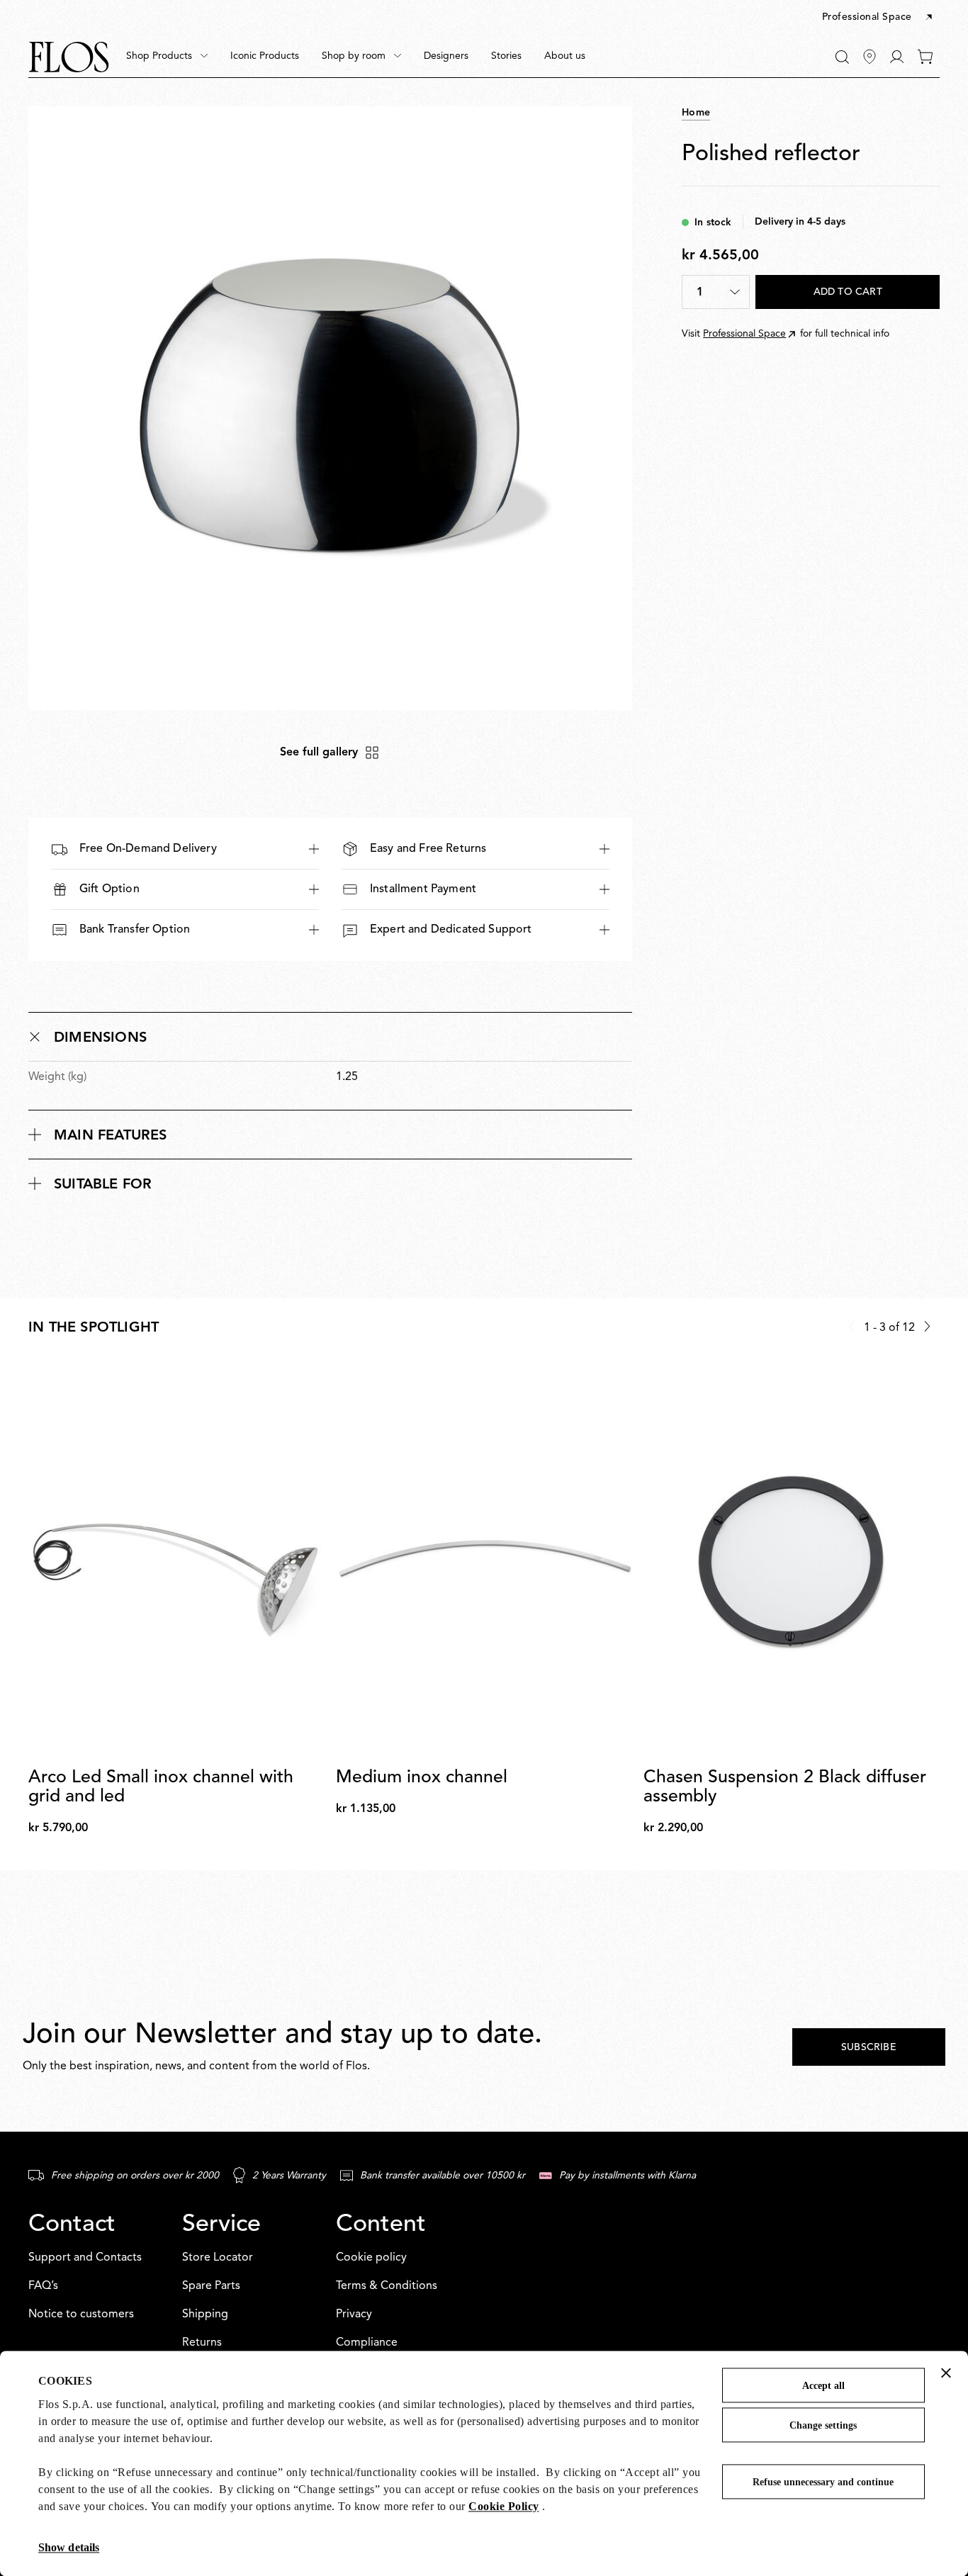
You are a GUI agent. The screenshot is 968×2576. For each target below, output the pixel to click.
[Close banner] (946, 2373)
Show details (69, 2547)
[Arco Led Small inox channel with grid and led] (176, 1560)
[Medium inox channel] (484, 1560)
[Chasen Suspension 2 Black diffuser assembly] (792, 1560)
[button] (878, 18)
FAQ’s (43, 2286)
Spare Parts (211, 2286)
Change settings (823, 2425)
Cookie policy (371, 2258)
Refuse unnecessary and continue (823, 2482)
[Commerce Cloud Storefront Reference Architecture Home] (69, 57)
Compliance (367, 2343)
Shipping (205, 2315)
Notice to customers (81, 2315)
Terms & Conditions (387, 2286)
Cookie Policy (504, 2506)
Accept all (823, 2386)
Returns (202, 2343)
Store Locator (218, 2258)
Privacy (354, 2315)
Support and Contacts (85, 2258)
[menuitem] (167, 57)
